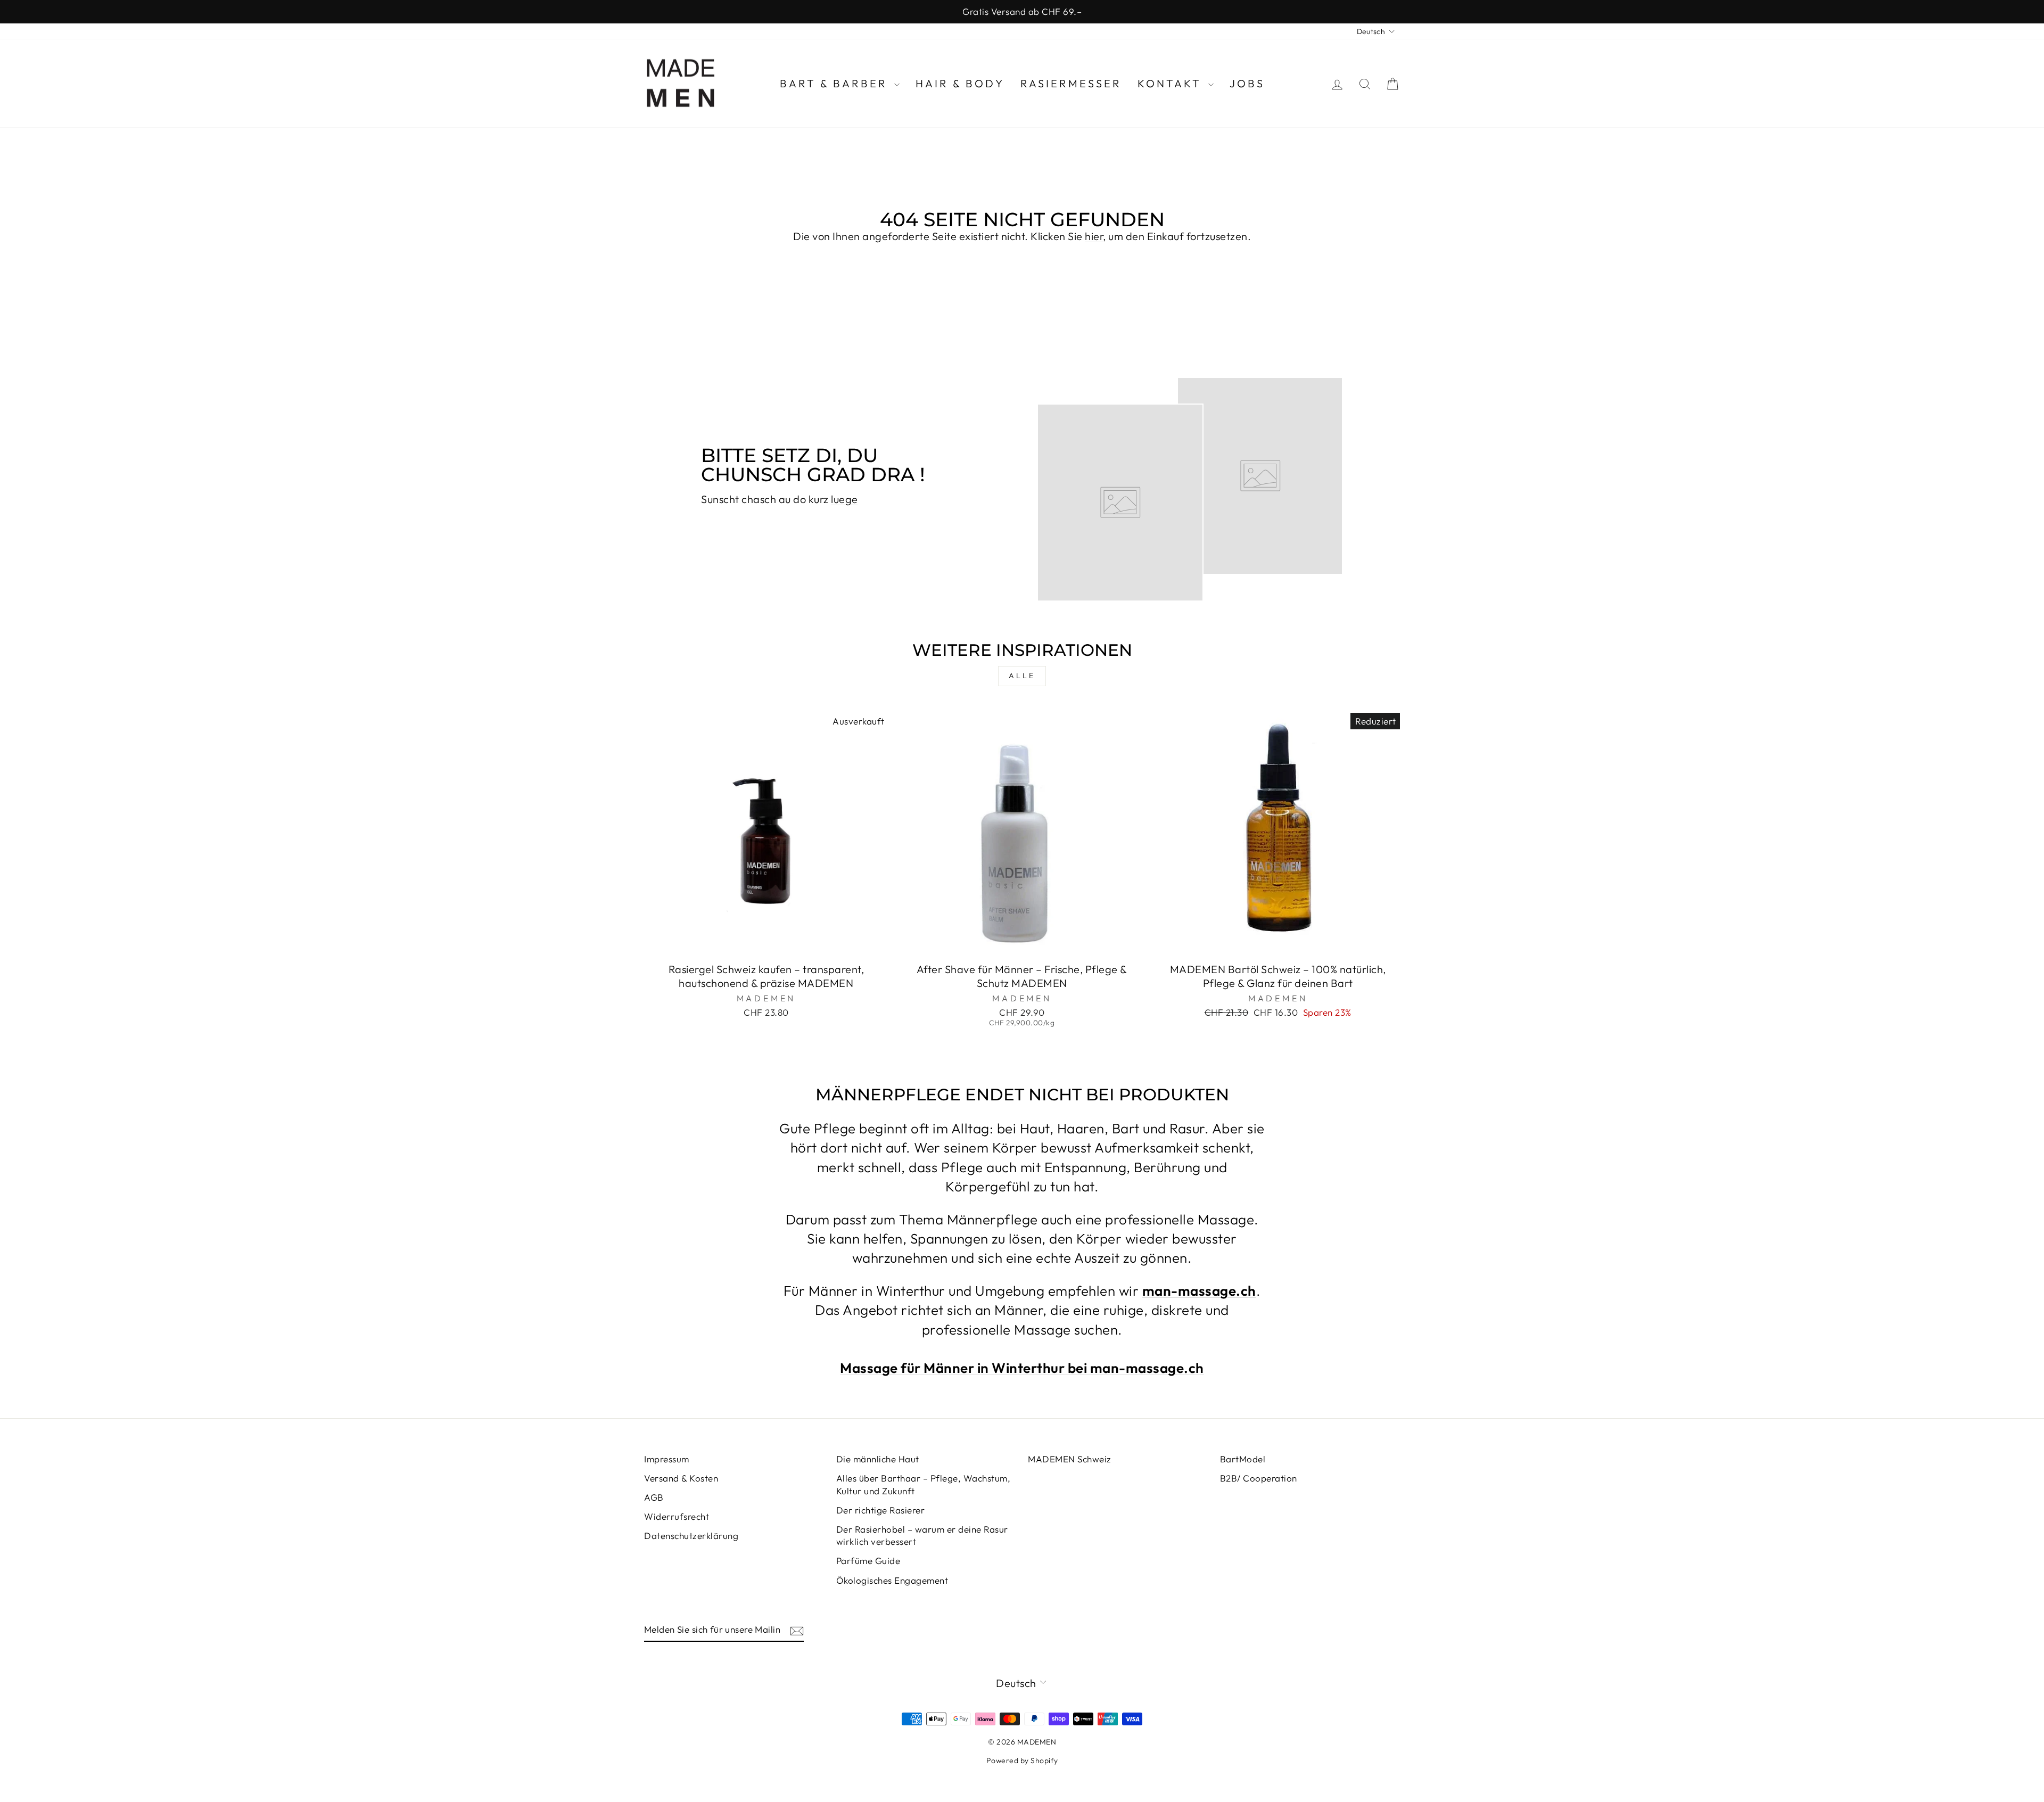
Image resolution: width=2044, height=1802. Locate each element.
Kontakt (1172, 83)
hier (1094, 236)
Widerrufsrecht (677, 1516)
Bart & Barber (836, 83)
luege (844, 499)
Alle (1022, 676)
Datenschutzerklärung (691, 1536)
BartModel (1243, 1459)
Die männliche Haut (878, 1459)
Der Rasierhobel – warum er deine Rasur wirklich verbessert (922, 1536)
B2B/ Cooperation (1259, 1478)
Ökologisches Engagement (892, 1580)
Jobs (1247, 83)
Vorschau (766, 944)
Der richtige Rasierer (881, 1510)
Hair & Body (960, 83)
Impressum (667, 1459)
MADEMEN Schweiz (1070, 1459)
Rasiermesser (1071, 83)
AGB (654, 1497)
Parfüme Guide (868, 1561)
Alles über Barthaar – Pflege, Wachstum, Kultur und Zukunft (924, 1484)
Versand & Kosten (681, 1478)
